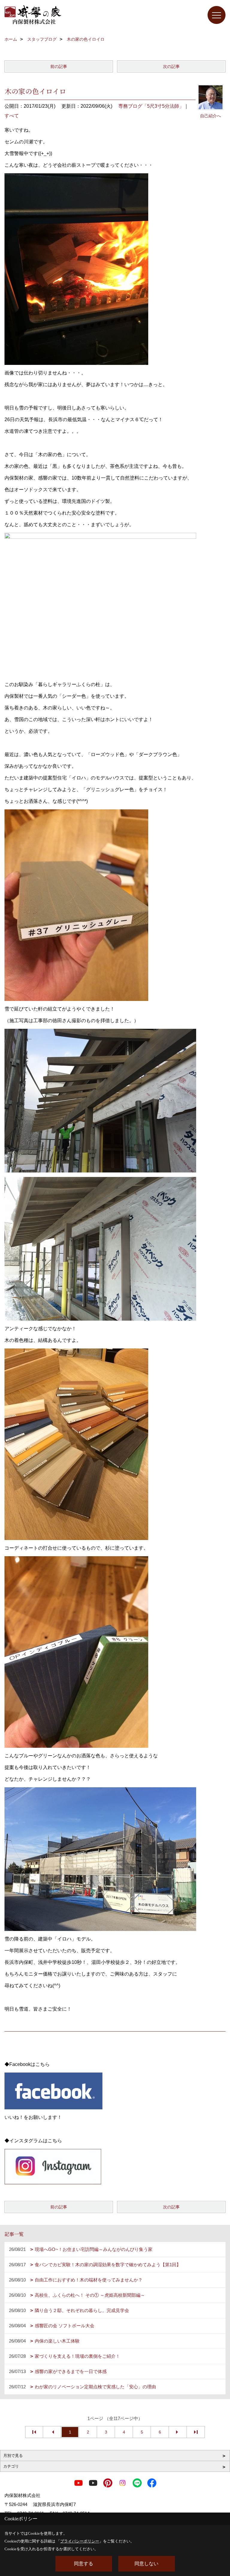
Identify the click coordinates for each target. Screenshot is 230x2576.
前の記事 (59, 66)
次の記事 (171, 66)
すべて (12, 116)
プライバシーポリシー (80, 2541)
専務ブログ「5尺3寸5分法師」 (151, 106)
